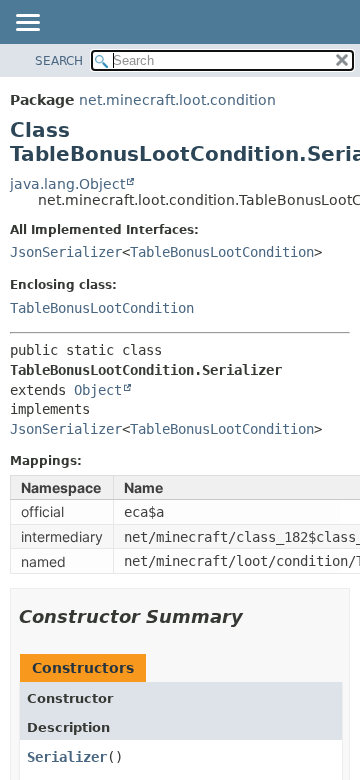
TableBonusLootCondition (222, 252)
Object (98, 390)
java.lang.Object (67, 184)
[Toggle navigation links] (27, 24)
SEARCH (59, 61)
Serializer (67, 757)
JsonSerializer (66, 252)
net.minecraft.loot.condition (177, 100)
